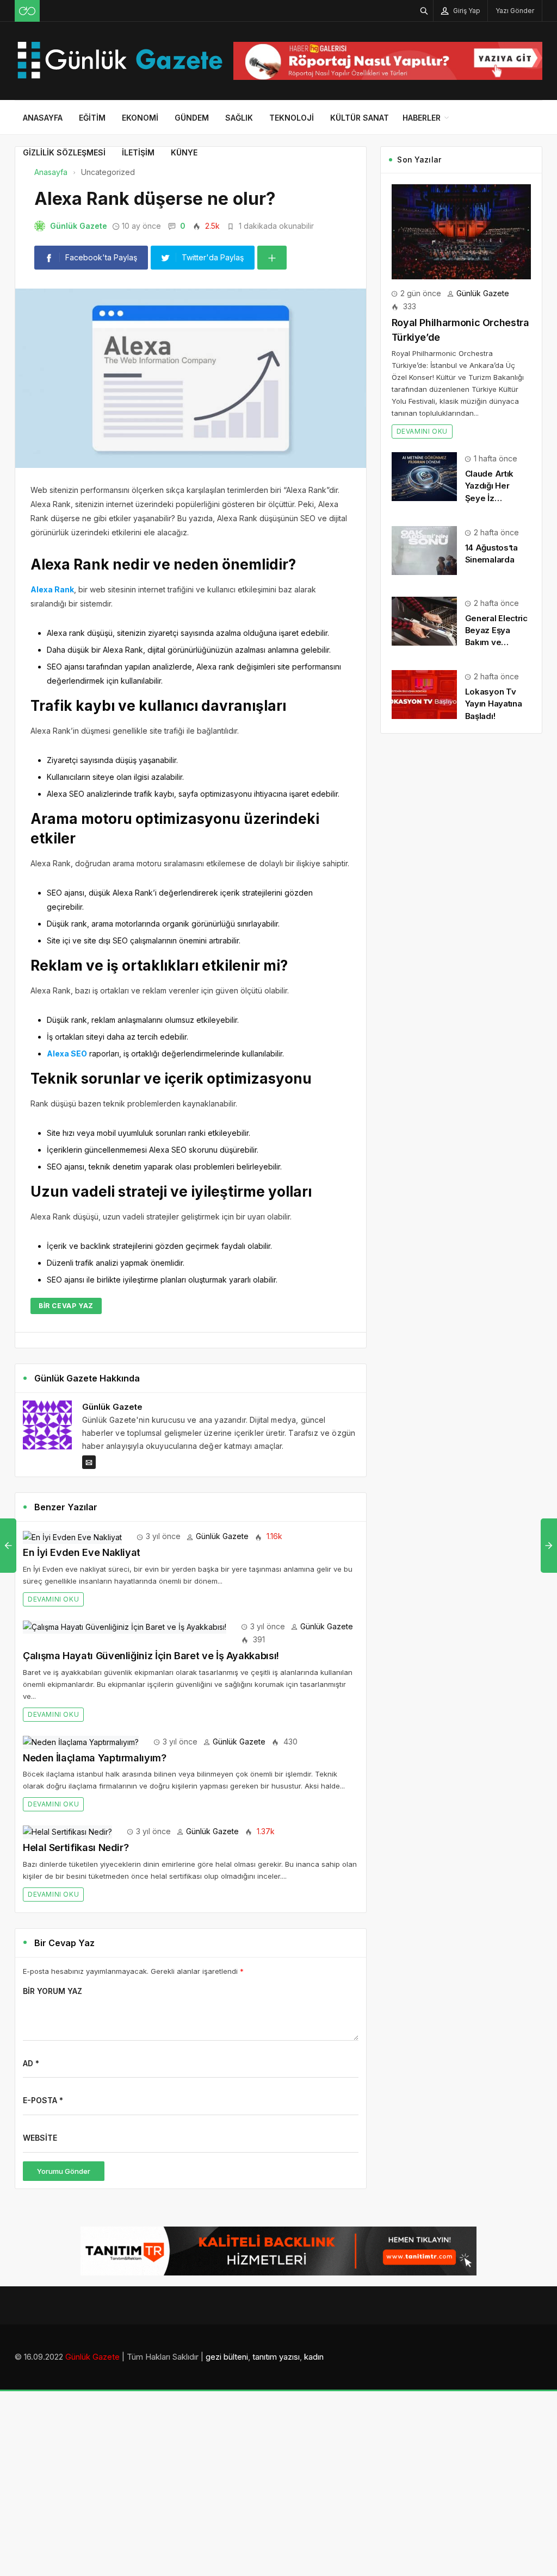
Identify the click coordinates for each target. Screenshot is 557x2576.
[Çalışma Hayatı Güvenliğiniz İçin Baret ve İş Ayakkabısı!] (125, 1626)
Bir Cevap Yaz (66, 1306)
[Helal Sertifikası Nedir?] (67, 1831)
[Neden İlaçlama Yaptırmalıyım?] (81, 1742)
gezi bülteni (227, 2357)
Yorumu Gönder (64, 2171)
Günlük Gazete (79, 226)
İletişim (138, 152)
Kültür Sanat (360, 118)
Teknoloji (292, 118)
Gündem (192, 118)
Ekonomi (140, 118)
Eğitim (92, 118)
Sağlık (239, 118)
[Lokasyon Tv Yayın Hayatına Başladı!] (424, 694)
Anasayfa (43, 118)
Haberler (422, 118)
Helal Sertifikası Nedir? (76, 1847)
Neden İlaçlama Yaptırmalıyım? (95, 1758)
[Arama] (424, 11)
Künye (184, 152)
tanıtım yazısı (276, 2357)
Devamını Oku (53, 1599)
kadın (314, 2357)
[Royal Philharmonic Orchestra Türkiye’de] (461, 231)
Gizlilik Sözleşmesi (64, 152)
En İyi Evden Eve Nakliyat (82, 1552)
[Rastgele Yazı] (27, 11)
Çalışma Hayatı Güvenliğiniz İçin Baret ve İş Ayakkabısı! (151, 1656)
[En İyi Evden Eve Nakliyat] (72, 1536)
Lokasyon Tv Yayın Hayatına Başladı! (494, 704)
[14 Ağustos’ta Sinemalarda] (424, 550)
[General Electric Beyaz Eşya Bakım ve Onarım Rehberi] (424, 620)
